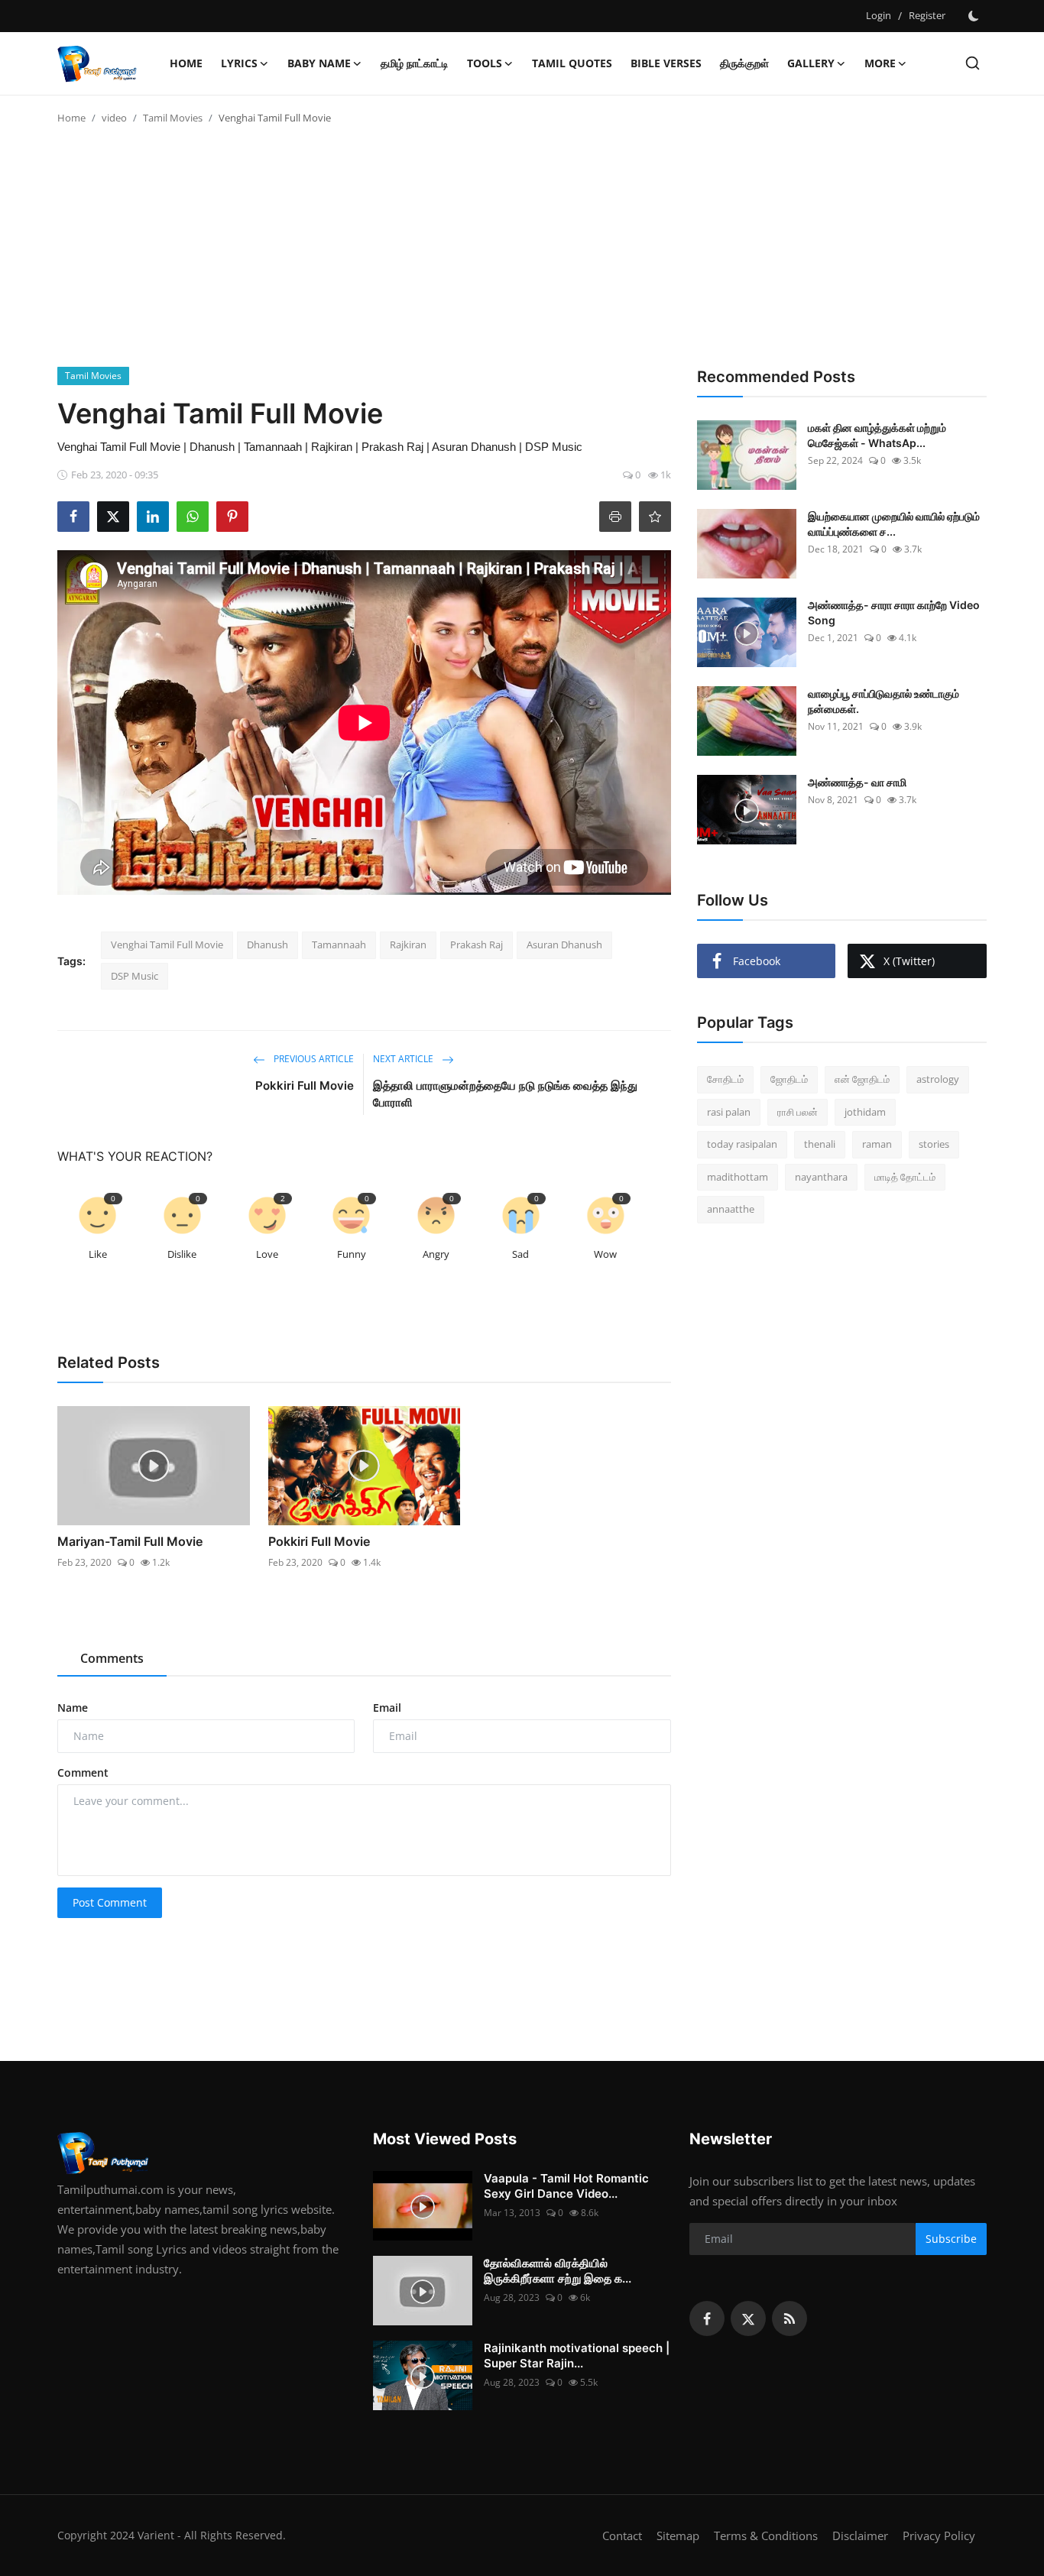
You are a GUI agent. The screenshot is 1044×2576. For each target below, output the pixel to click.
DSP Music (135, 976)
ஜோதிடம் (789, 1079)
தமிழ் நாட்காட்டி (415, 63)
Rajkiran (408, 945)
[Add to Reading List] (655, 517)
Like (98, 1254)
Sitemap (678, 2535)
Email (387, 1708)
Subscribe (951, 2239)
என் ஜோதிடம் (862, 1079)
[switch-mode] (974, 16)
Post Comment (110, 1902)
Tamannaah (339, 945)
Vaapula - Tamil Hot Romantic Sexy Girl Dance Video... (566, 2186)
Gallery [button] (811, 63)
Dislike (182, 1254)
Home (186, 63)
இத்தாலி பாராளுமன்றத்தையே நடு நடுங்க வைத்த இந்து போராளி (505, 1094)
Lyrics (239, 63)
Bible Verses (666, 63)
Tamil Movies (173, 118)
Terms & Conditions (766, 2535)
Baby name (319, 63)
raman (877, 1144)
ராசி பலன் (798, 1112)
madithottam (738, 1177)
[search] (973, 63)
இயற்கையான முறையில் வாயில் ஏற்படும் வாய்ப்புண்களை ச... (894, 524)
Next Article (404, 1059)
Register (927, 15)
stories (934, 1144)
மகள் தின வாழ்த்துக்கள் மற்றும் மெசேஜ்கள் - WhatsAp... (877, 435)
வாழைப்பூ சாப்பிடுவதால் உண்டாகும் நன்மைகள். (884, 701)
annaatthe (731, 1209)
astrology (938, 1079)
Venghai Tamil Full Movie (167, 945)
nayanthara (821, 1177)
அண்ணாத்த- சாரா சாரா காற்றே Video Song (894, 612)
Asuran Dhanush (564, 945)
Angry (436, 1254)
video (114, 118)
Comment (83, 1772)
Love (267, 1254)
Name (73, 1708)
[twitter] (748, 2318)
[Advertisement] (522, 252)
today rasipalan (742, 1144)
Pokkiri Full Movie (305, 1085)
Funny (352, 1254)
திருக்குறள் (744, 63)
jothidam (865, 1112)
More (880, 63)
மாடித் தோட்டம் (905, 1177)
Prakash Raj (477, 945)
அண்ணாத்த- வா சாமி (857, 782)
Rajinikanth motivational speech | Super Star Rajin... (577, 2356)
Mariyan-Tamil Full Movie (130, 1541)
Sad (520, 1254)
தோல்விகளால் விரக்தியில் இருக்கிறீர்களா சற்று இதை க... (558, 2271)
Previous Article (313, 1059)
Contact (622, 2535)
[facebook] (707, 2318)
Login (879, 15)
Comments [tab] (112, 1658)
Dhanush (267, 945)
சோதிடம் (725, 1079)
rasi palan (729, 1112)
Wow (605, 1254)
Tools (485, 63)
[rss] (789, 2318)
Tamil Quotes (572, 63)
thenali (820, 1144)
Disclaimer (860, 2535)
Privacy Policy (939, 2535)
